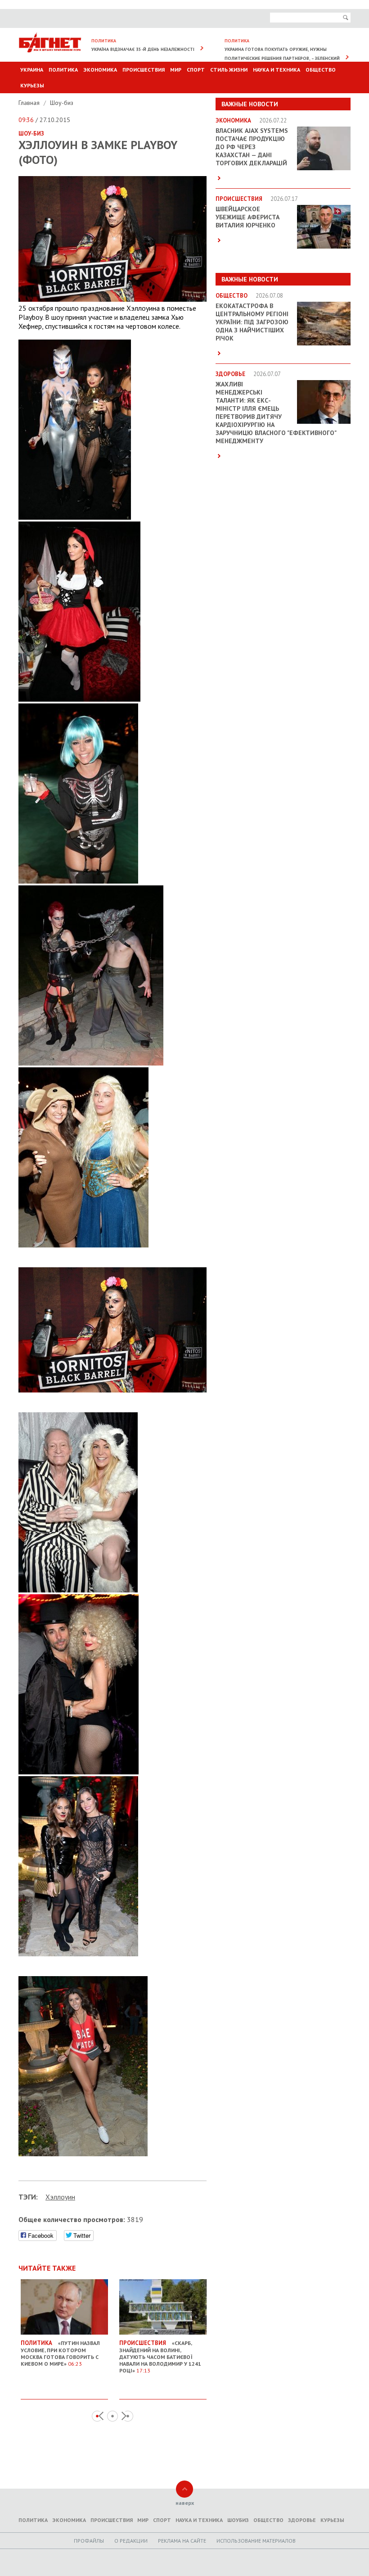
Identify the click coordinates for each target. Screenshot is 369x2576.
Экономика (100, 70)
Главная (30, 103)
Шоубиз (238, 2520)
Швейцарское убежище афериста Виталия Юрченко (247, 217)
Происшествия (144, 70)
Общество (321, 70)
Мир (176, 70)
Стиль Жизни (229, 70)
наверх (185, 2503)
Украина (32, 70)
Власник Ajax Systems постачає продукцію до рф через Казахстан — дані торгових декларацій (252, 147)
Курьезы (32, 85)
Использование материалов (256, 2541)
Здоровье (302, 2520)
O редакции (131, 2541)
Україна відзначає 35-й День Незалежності (143, 49)
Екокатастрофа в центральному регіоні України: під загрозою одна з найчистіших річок (252, 322)
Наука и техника (277, 70)
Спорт (196, 70)
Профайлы (89, 2541)
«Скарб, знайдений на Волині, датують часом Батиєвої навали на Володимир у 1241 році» (160, 2356)
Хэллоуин (60, 2197)
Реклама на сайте (182, 2541)
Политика (63, 70)
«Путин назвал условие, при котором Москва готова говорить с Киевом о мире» (60, 2353)
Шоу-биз (62, 103)
